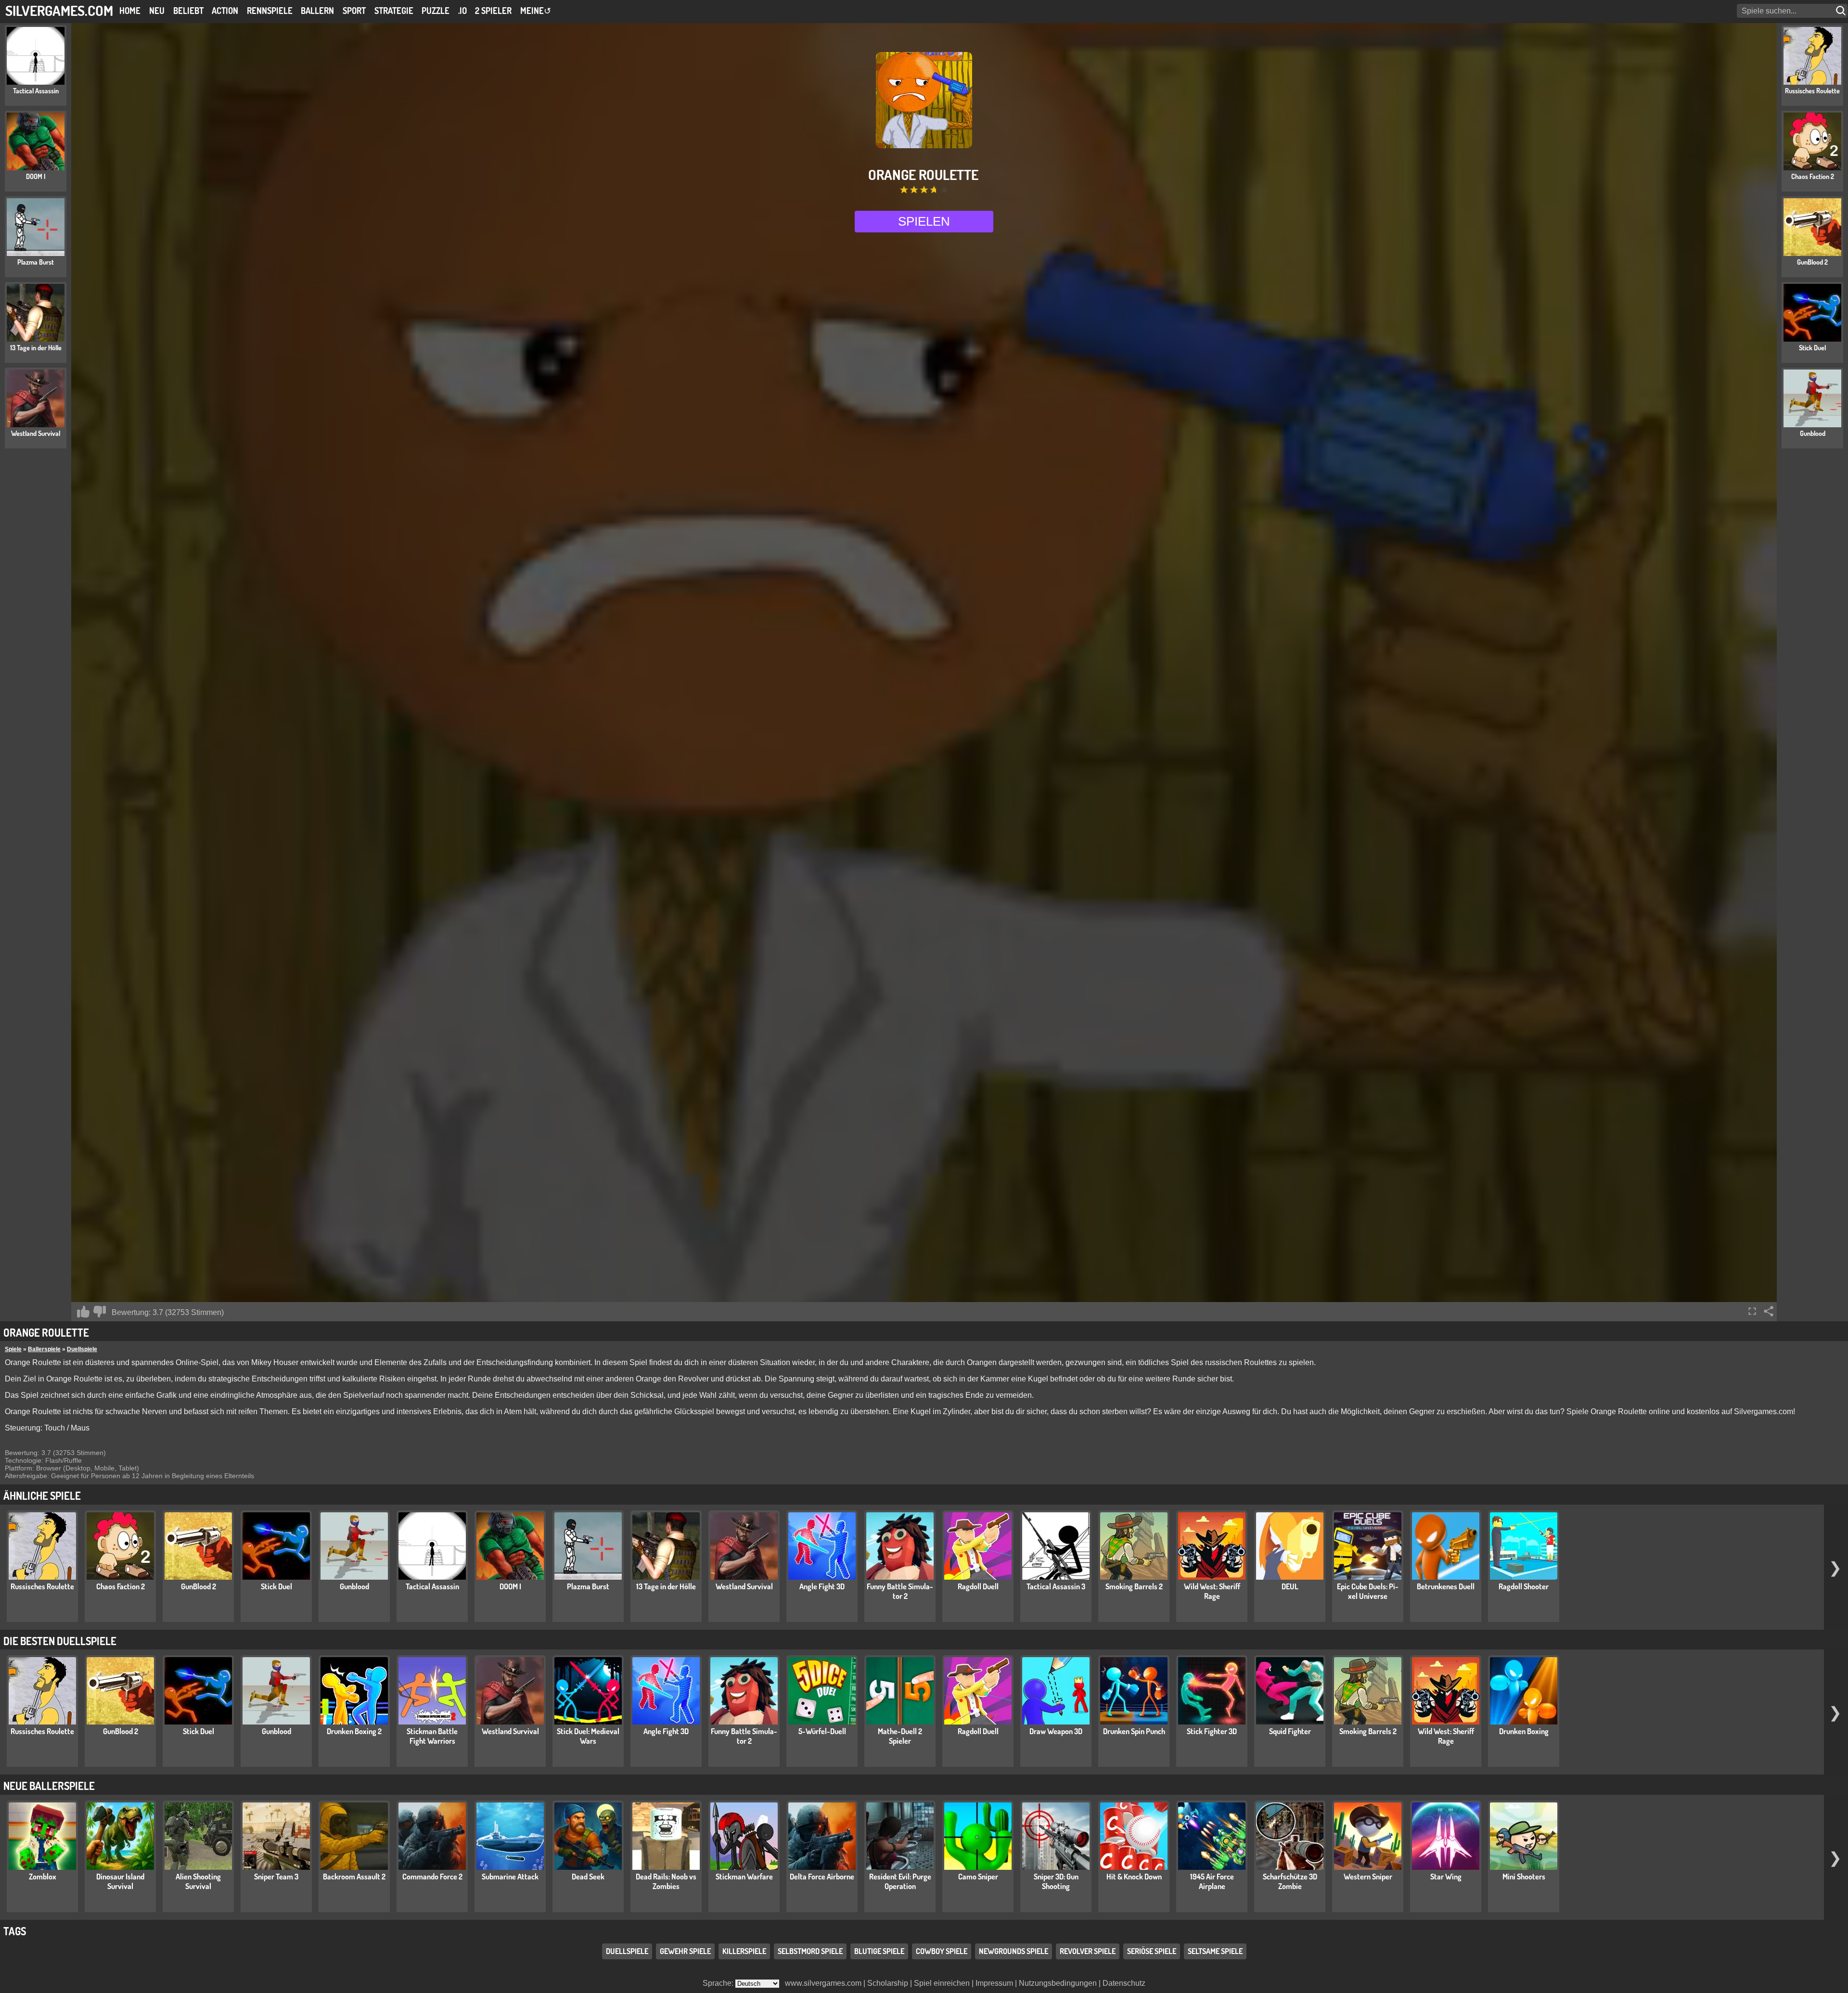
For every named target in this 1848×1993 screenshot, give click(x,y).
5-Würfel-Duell (822, 1731)
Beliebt (188, 11)
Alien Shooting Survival (198, 1881)
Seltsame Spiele (1215, 1951)
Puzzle (436, 11)
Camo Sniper (978, 1877)
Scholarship (888, 1983)
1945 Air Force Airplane (1212, 1881)
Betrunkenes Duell (1446, 1586)
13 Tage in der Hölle (666, 1586)
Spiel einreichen (942, 1983)
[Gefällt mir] (83, 1312)
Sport (354, 11)
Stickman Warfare (744, 1877)
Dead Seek (588, 1877)
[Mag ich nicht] (100, 1312)
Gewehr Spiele (685, 1951)
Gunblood (354, 1586)
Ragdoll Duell (978, 1586)
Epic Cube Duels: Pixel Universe (1368, 1591)
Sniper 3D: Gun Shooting (1056, 1881)
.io (462, 11)
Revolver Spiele (1088, 1951)
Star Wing (1446, 1877)
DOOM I (510, 1586)
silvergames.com (59, 10)
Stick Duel (276, 1586)
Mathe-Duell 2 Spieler (900, 1736)
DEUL (1290, 1586)
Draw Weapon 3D (1056, 1731)
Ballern (317, 11)
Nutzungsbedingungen (1058, 1983)
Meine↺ (536, 11)
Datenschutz (1124, 1983)
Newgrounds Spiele (1014, 1951)
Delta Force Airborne (822, 1877)
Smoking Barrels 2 (1134, 1586)
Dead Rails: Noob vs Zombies (666, 1881)
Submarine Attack (510, 1877)
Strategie (394, 11)
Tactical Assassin (432, 1586)
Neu (157, 11)
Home (130, 11)
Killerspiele (744, 1951)
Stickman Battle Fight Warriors (432, 1736)
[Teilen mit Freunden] (1769, 1311)
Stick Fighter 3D (1212, 1731)
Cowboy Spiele (942, 1951)
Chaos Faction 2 (121, 1586)
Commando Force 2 (432, 1877)
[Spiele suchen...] (1842, 11)
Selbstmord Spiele (810, 1951)
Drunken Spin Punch (1134, 1731)
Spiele (13, 1349)
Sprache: (719, 1983)
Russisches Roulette (42, 1586)
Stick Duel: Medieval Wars (588, 1736)
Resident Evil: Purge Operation (900, 1881)
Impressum (994, 1983)
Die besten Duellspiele (60, 1641)
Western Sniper (1368, 1877)
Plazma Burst (588, 1586)
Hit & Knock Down (1134, 1877)
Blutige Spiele (879, 1951)
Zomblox (43, 1877)
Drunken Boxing (1524, 1731)
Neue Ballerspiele (49, 1786)
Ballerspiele (44, 1349)
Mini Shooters (1524, 1877)
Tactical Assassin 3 (1056, 1586)
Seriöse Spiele (1152, 1951)
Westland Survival (744, 1586)
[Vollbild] (1752, 1311)
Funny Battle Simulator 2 (900, 1591)
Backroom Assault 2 (354, 1877)
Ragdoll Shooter (1524, 1586)
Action (225, 11)
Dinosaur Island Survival (120, 1881)
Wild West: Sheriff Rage (1212, 1591)
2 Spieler (493, 11)
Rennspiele (270, 11)
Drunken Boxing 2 (354, 1731)
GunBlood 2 (199, 1586)
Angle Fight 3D (822, 1586)
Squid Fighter (1290, 1731)
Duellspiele (82, 1349)
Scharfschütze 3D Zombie (1290, 1881)
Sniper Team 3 (276, 1877)
